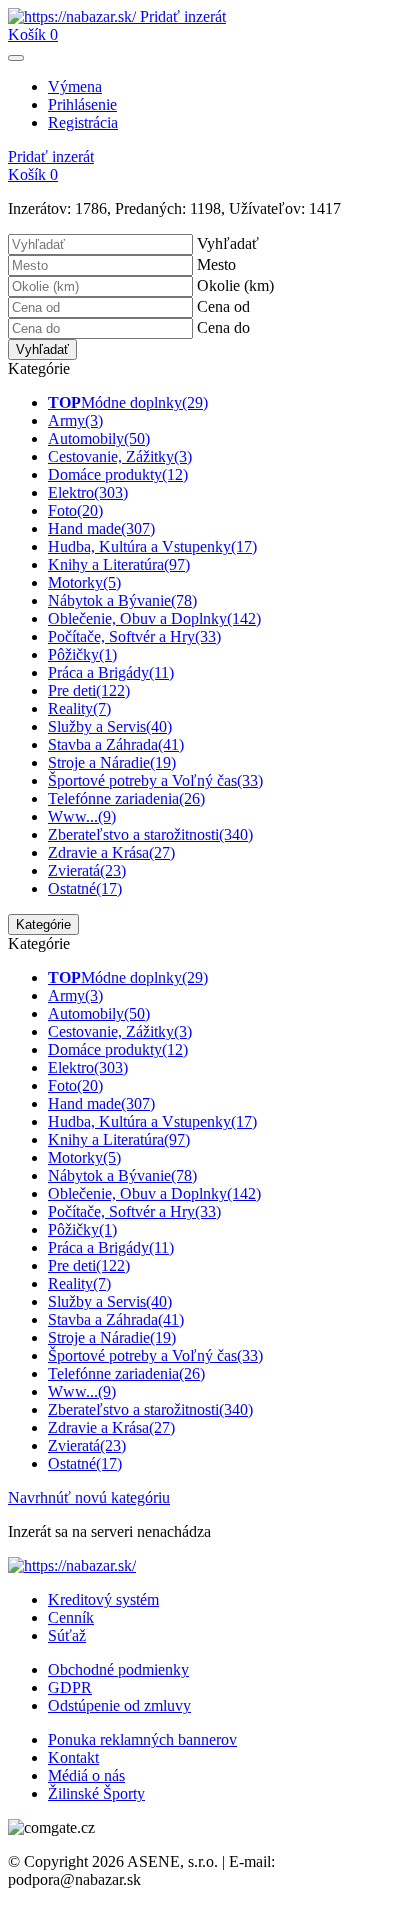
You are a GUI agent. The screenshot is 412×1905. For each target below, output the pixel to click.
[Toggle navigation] (16, 58)
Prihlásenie (82, 104)
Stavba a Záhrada (116, 744)
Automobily (99, 438)
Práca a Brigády (111, 672)
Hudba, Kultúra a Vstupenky (152, 546)
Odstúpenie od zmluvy (119, 1705)
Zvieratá (87, 870)
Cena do (223, 327)
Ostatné (85, 888)
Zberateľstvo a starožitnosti (150, 834)
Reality (79, 708)
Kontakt (73, 1757)
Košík (33, 34)
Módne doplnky (128, 402)
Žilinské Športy (96, 1793)
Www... (82, 816)
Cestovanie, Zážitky (120, 456)
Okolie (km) (235, 285)
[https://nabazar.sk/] (74, 16)
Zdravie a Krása (111, 852)
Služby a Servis (110, 726)
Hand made (101, 528)
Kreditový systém (103, 1599)
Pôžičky (82, 654)
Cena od (223, 306)
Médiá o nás (86, 1775)
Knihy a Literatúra (119, 564)
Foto (75, 510)
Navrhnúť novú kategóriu (89, 1497)
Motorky (84, 582)
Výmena (75, 86)
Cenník (71, 1617)
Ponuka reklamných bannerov (142, 1739)
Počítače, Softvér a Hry (134, 636)
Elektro (88, 492)
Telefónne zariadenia (126, 798)
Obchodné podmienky (118, 1669)
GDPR (70, 1687)
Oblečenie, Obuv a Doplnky (154, 618)
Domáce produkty (118, 474)
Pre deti (89, 690)
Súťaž (67, 1635)
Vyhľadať (228, 243)
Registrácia (83, 122)
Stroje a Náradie (112, 762)
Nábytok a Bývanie (122, 600)
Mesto (216, 264)
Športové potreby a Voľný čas (155, 780)
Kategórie (43, 924)
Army (75, 420)
